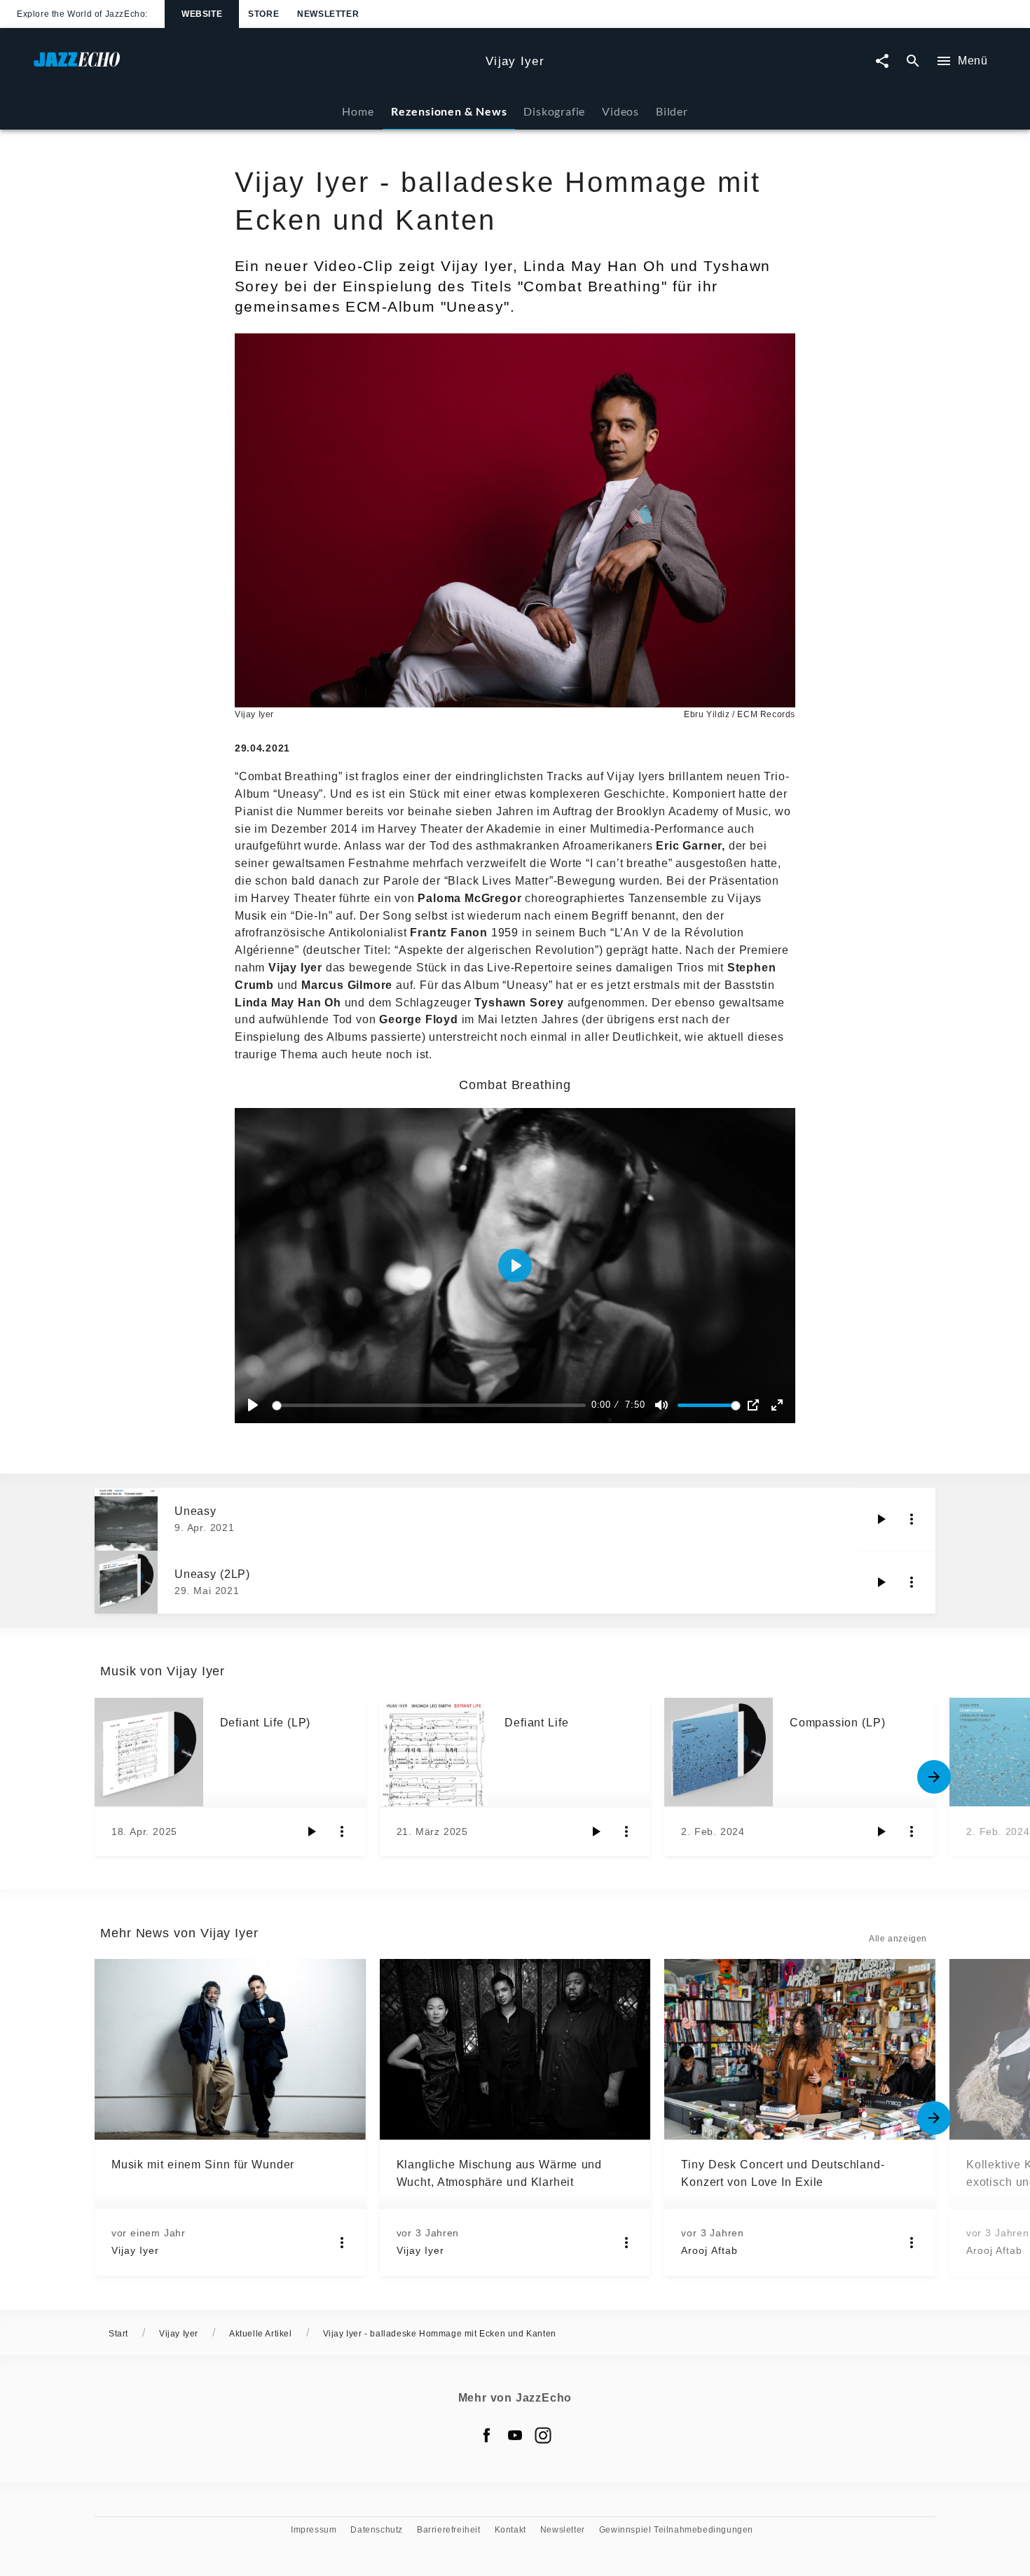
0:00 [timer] (601, 1405)
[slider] (431, 1405)
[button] (515, 1266)
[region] (515, 1266)
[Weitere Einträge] (934, 1777)
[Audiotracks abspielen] (881, 1519)
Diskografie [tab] (554, 111)
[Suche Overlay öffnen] (913, 61)
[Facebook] (487, 2435)
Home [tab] (358, 111)
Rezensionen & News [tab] (449, 111)
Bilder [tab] (672, 111)
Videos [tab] (620, 111)
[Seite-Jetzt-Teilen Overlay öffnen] (882, 61)
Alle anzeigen (898, 1939)
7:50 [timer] (635, 1405)
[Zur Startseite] (254, 66)
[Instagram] (543, 2435)
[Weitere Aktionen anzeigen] (912, 1519)
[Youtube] (515, 2435)
